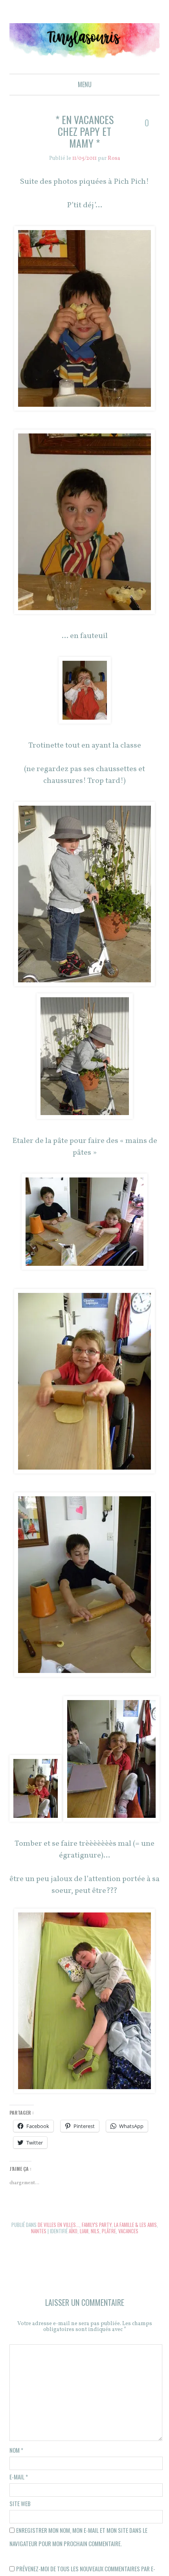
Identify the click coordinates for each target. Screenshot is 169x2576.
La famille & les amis (136, 2222)
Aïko (73, 2228)
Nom (16, 2447)
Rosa (114, 158)
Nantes (38, 2228)
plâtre (109, 2228)
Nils (95, 2228)
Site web (20, 2500)
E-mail (19, 2474)
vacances (128, 2228)
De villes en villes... (58, 2222)
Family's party (96, 2222)
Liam (84, 2228)
